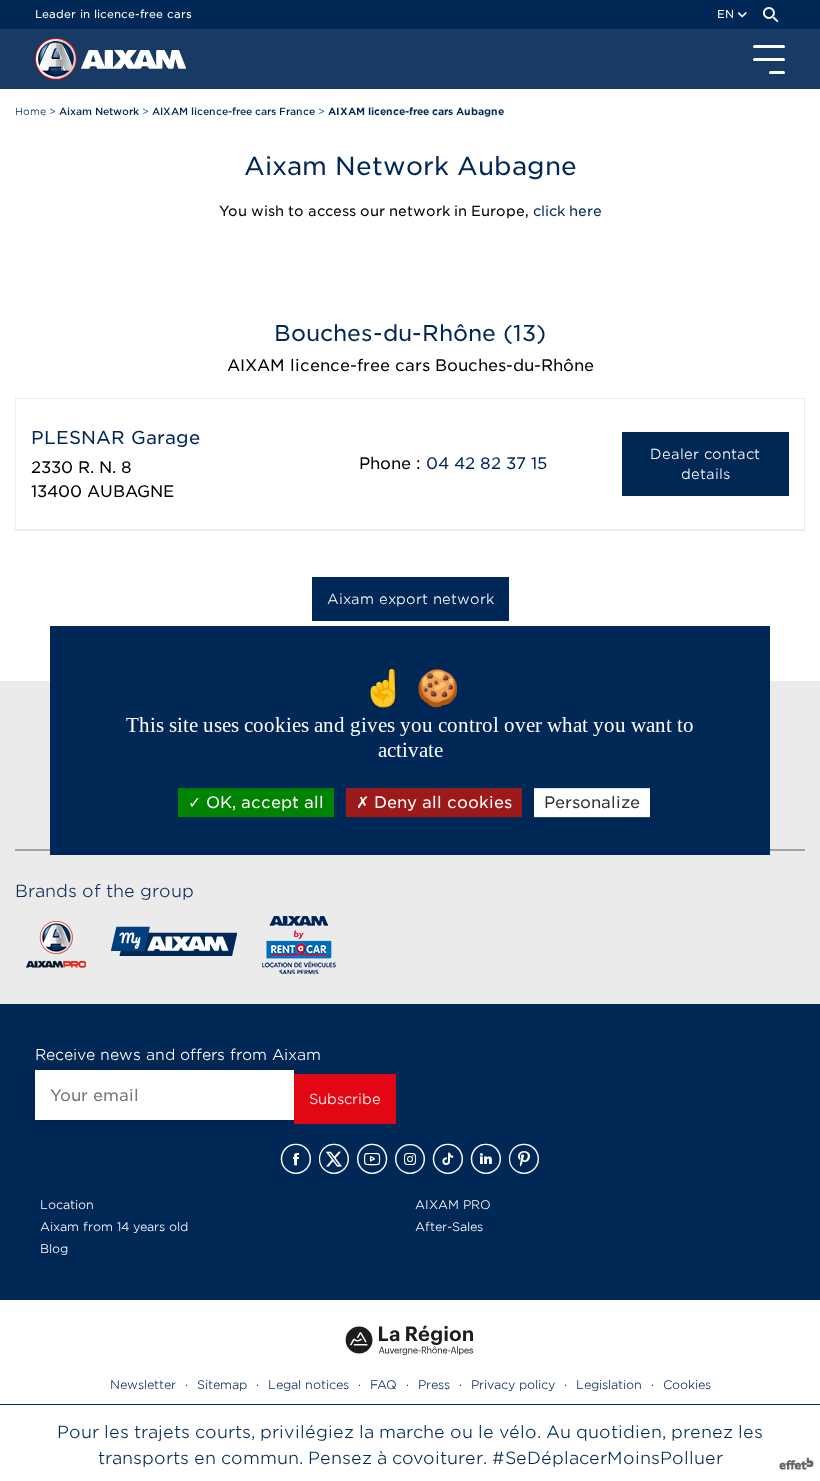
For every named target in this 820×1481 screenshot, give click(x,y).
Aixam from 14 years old (114, 1226)
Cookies (687, 1384)
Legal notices (308, 1384)
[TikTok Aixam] (448, 1159)
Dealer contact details (705, 464)
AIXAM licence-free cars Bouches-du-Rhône (410, 365)
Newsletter (143, 1384)
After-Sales (449, 1226)
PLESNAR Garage (115, 437)
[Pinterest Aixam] (524, 1159)
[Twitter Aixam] (334, 1159)
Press (434, 1384)
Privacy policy (513, 1384)
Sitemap (222, 1384)
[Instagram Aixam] (410, 1159)
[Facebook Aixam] (296, 1159)
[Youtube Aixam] (372, 1159)
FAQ (383, 1384)
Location (67, 1204)
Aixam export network (410, 599)
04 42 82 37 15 (486, 463)
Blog (54, 1248)
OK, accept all (262, 802)
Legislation (609, 1384)
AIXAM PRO (453, 1204)
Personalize (592, 802)
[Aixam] (58, 64)
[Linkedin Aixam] (486, 1159)
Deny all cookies (440, 802)
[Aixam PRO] (55, 948)
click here (567, 211)
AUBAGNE (130, 491)
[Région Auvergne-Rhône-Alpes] (410, 1361)
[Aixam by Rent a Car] (299, 948)
